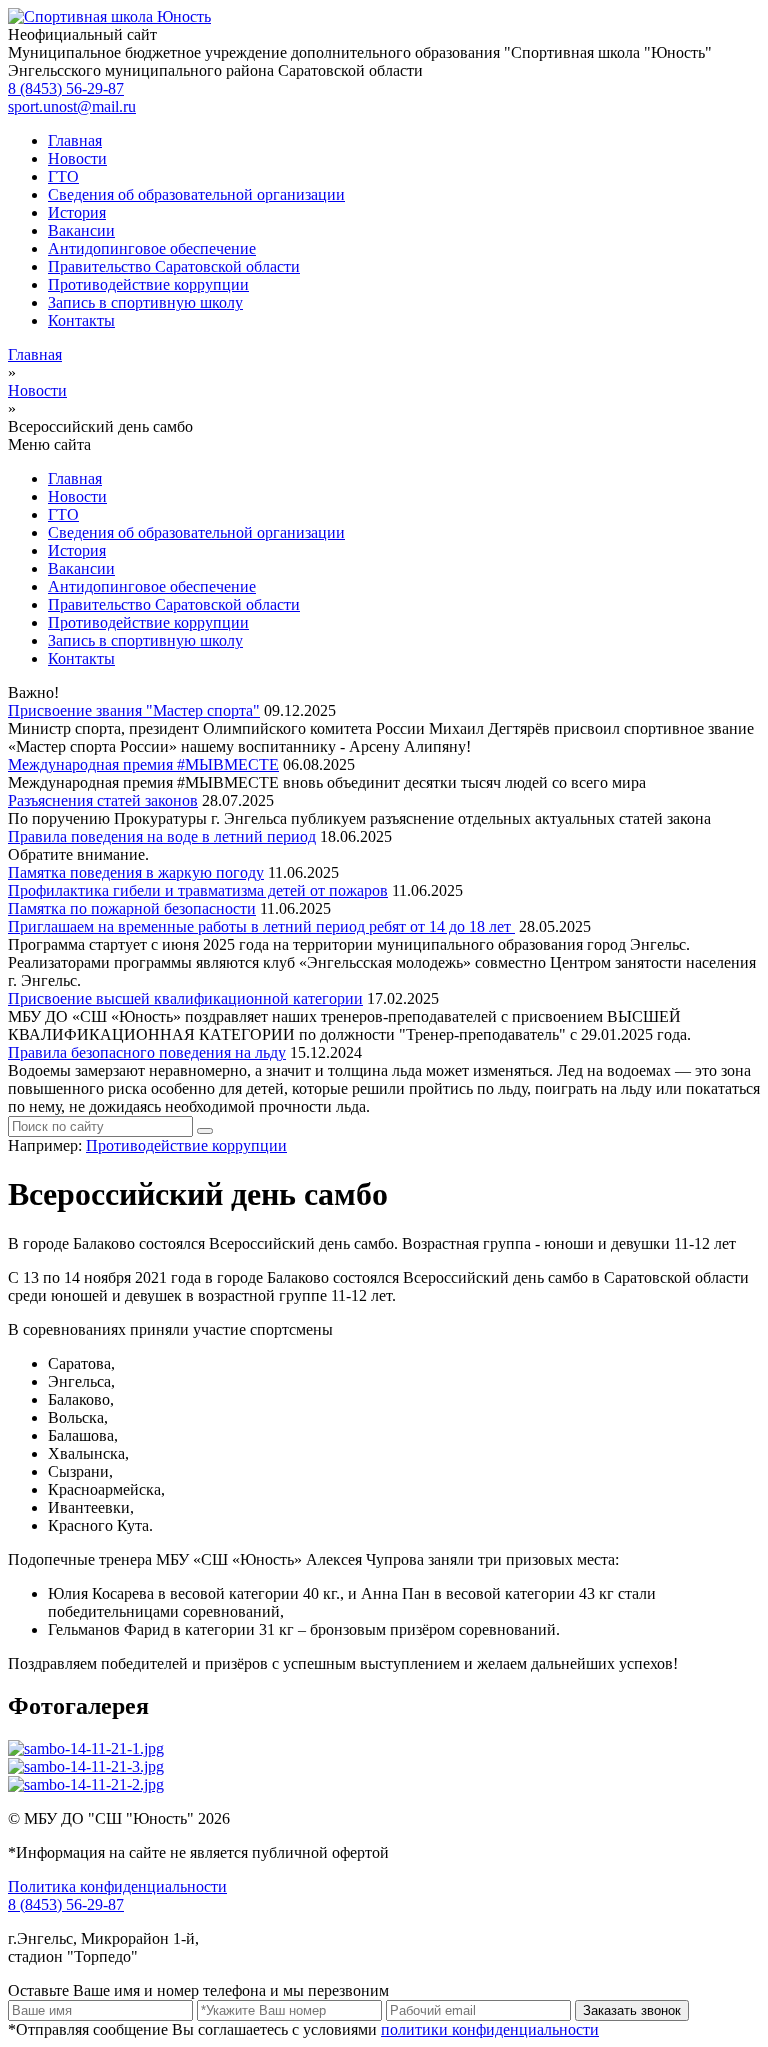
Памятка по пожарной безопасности (132, 908)
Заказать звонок (632, 2010)
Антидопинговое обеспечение (152, 248)
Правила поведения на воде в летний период (162, 836)
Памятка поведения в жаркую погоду (136, 872)
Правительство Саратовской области (174, 266)
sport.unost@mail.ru (72, 106)
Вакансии (81, 230)
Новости (77, 158)
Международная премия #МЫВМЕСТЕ (143, 764)
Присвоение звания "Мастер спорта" (134, 710)
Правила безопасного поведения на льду (147, 1052)
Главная (75, 140)
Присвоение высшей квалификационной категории (185, 998)
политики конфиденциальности (490, 2029)
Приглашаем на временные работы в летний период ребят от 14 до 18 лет (261, 926)
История (77, 212)
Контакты (81, 320)
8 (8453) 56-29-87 (66, 88)
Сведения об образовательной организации (196, 194)
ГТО (63, 176)
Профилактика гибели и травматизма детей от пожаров (198, 890)
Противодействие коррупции (148, 284)
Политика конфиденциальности (117, 1886)
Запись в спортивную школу (145, 302)
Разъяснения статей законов (103, 800)
